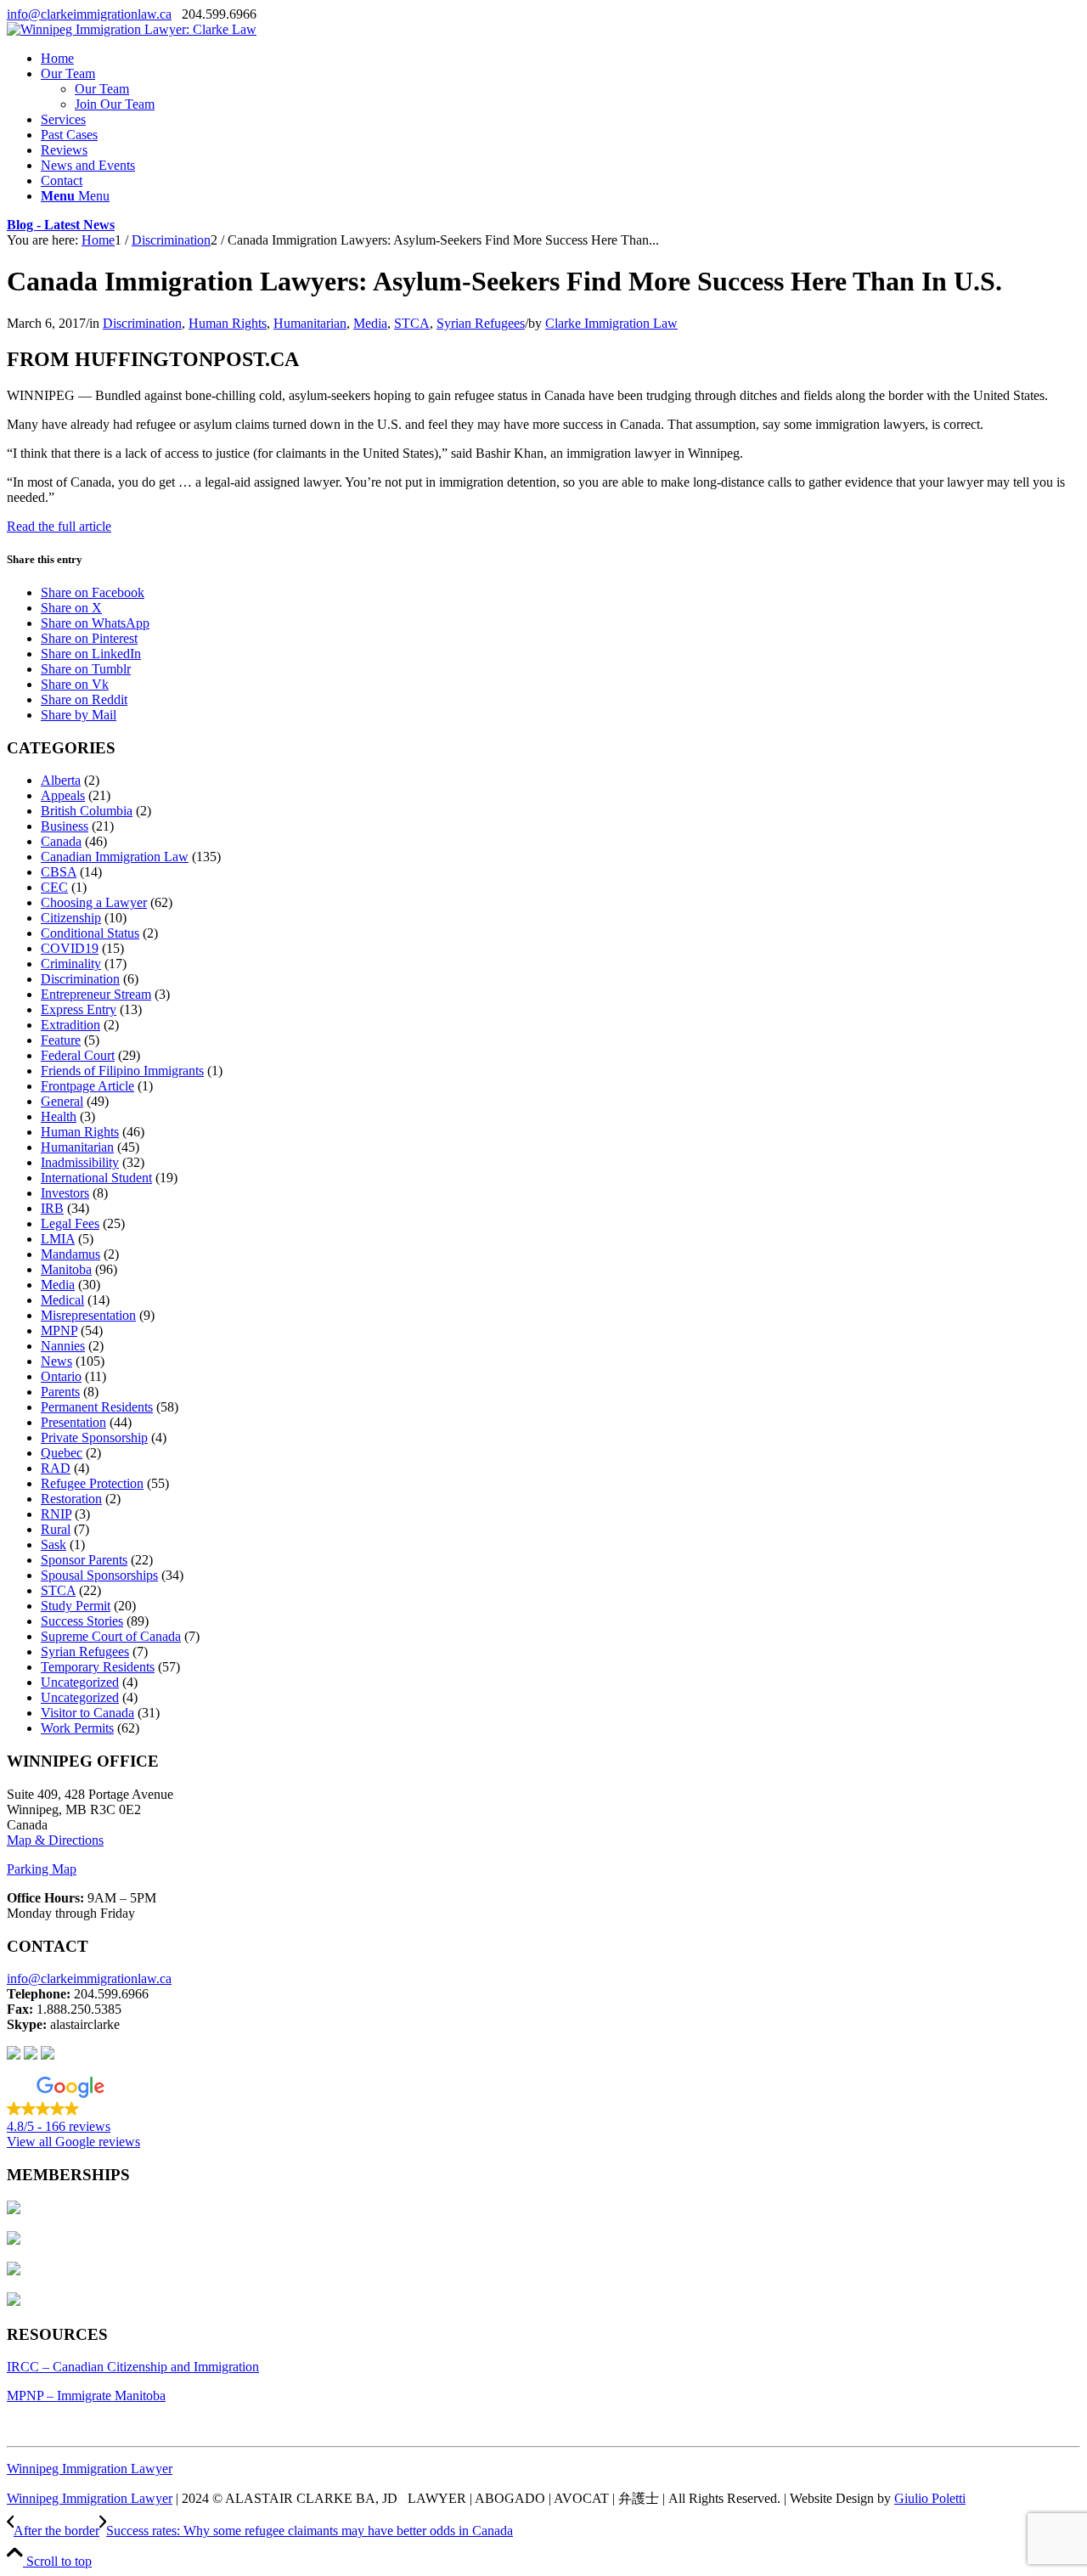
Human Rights (228, 323)
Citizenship (71, 918)
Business (65, 826)
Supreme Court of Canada (111, 1636)
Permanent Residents (97, 1407)
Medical (62, 1300)
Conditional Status (90, 933)
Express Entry (79, 1009)
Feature (61, 1040)
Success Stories (82, 1621)
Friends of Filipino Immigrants (122, 1071)
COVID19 (70, 948)
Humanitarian (310, 323)
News (56, 1361)
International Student (96, 1178)
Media (370, 323)
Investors (65, 1193)
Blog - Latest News (61, 225)
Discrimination (142, 323)
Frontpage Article (87, 1086)
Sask (54, 1544)
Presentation (73, 1422)
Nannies (63, 1346)
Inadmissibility (80, 1162)
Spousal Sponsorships (99, 1575)
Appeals (63, 795)
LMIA (58, 1239)
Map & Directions (55, 1840)
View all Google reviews (73, 2142)
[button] (543, 2105)
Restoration (71, 1499)
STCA (412, 323)
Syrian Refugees (481, 323)
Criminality (71, 964)
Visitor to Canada (87, 1713)
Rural (56, 1529)
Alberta (61, 780)
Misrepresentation (88, 1315)
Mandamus (70, 1254)
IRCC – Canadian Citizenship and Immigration (133, 2367)
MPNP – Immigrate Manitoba (86, 2396)
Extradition (70, 1025)
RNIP (56, 1514)
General (62, 1101)
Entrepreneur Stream (96, 994)
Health (59, 1116)
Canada (61, 841)
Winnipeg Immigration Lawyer (90, 2469)
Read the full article (59, 526)
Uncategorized (80, 1682)
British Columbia (87, 811)
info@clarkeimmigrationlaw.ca (89, 14)
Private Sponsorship (94, 1437)
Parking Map (42, 1869)
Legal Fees (70, 1223)
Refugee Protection (92, 1483)
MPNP (59, 1330)
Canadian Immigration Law (115, 857)
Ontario (61, 1376)
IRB (52, 1208)
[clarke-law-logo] (132, 29)
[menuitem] (560, 59)
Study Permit (76, 1606)
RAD (56, 1468)
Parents (60, 1392)
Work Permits (77, 1728)
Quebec (62, 1453)
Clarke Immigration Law (611, 323)
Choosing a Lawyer (94, 902)
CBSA (59, 872)
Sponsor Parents (84, 1560)
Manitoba (66, 1269)
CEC (54, 887)
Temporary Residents (98, 1667)
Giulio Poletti (930, 2498)
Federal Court (78, 1055)
